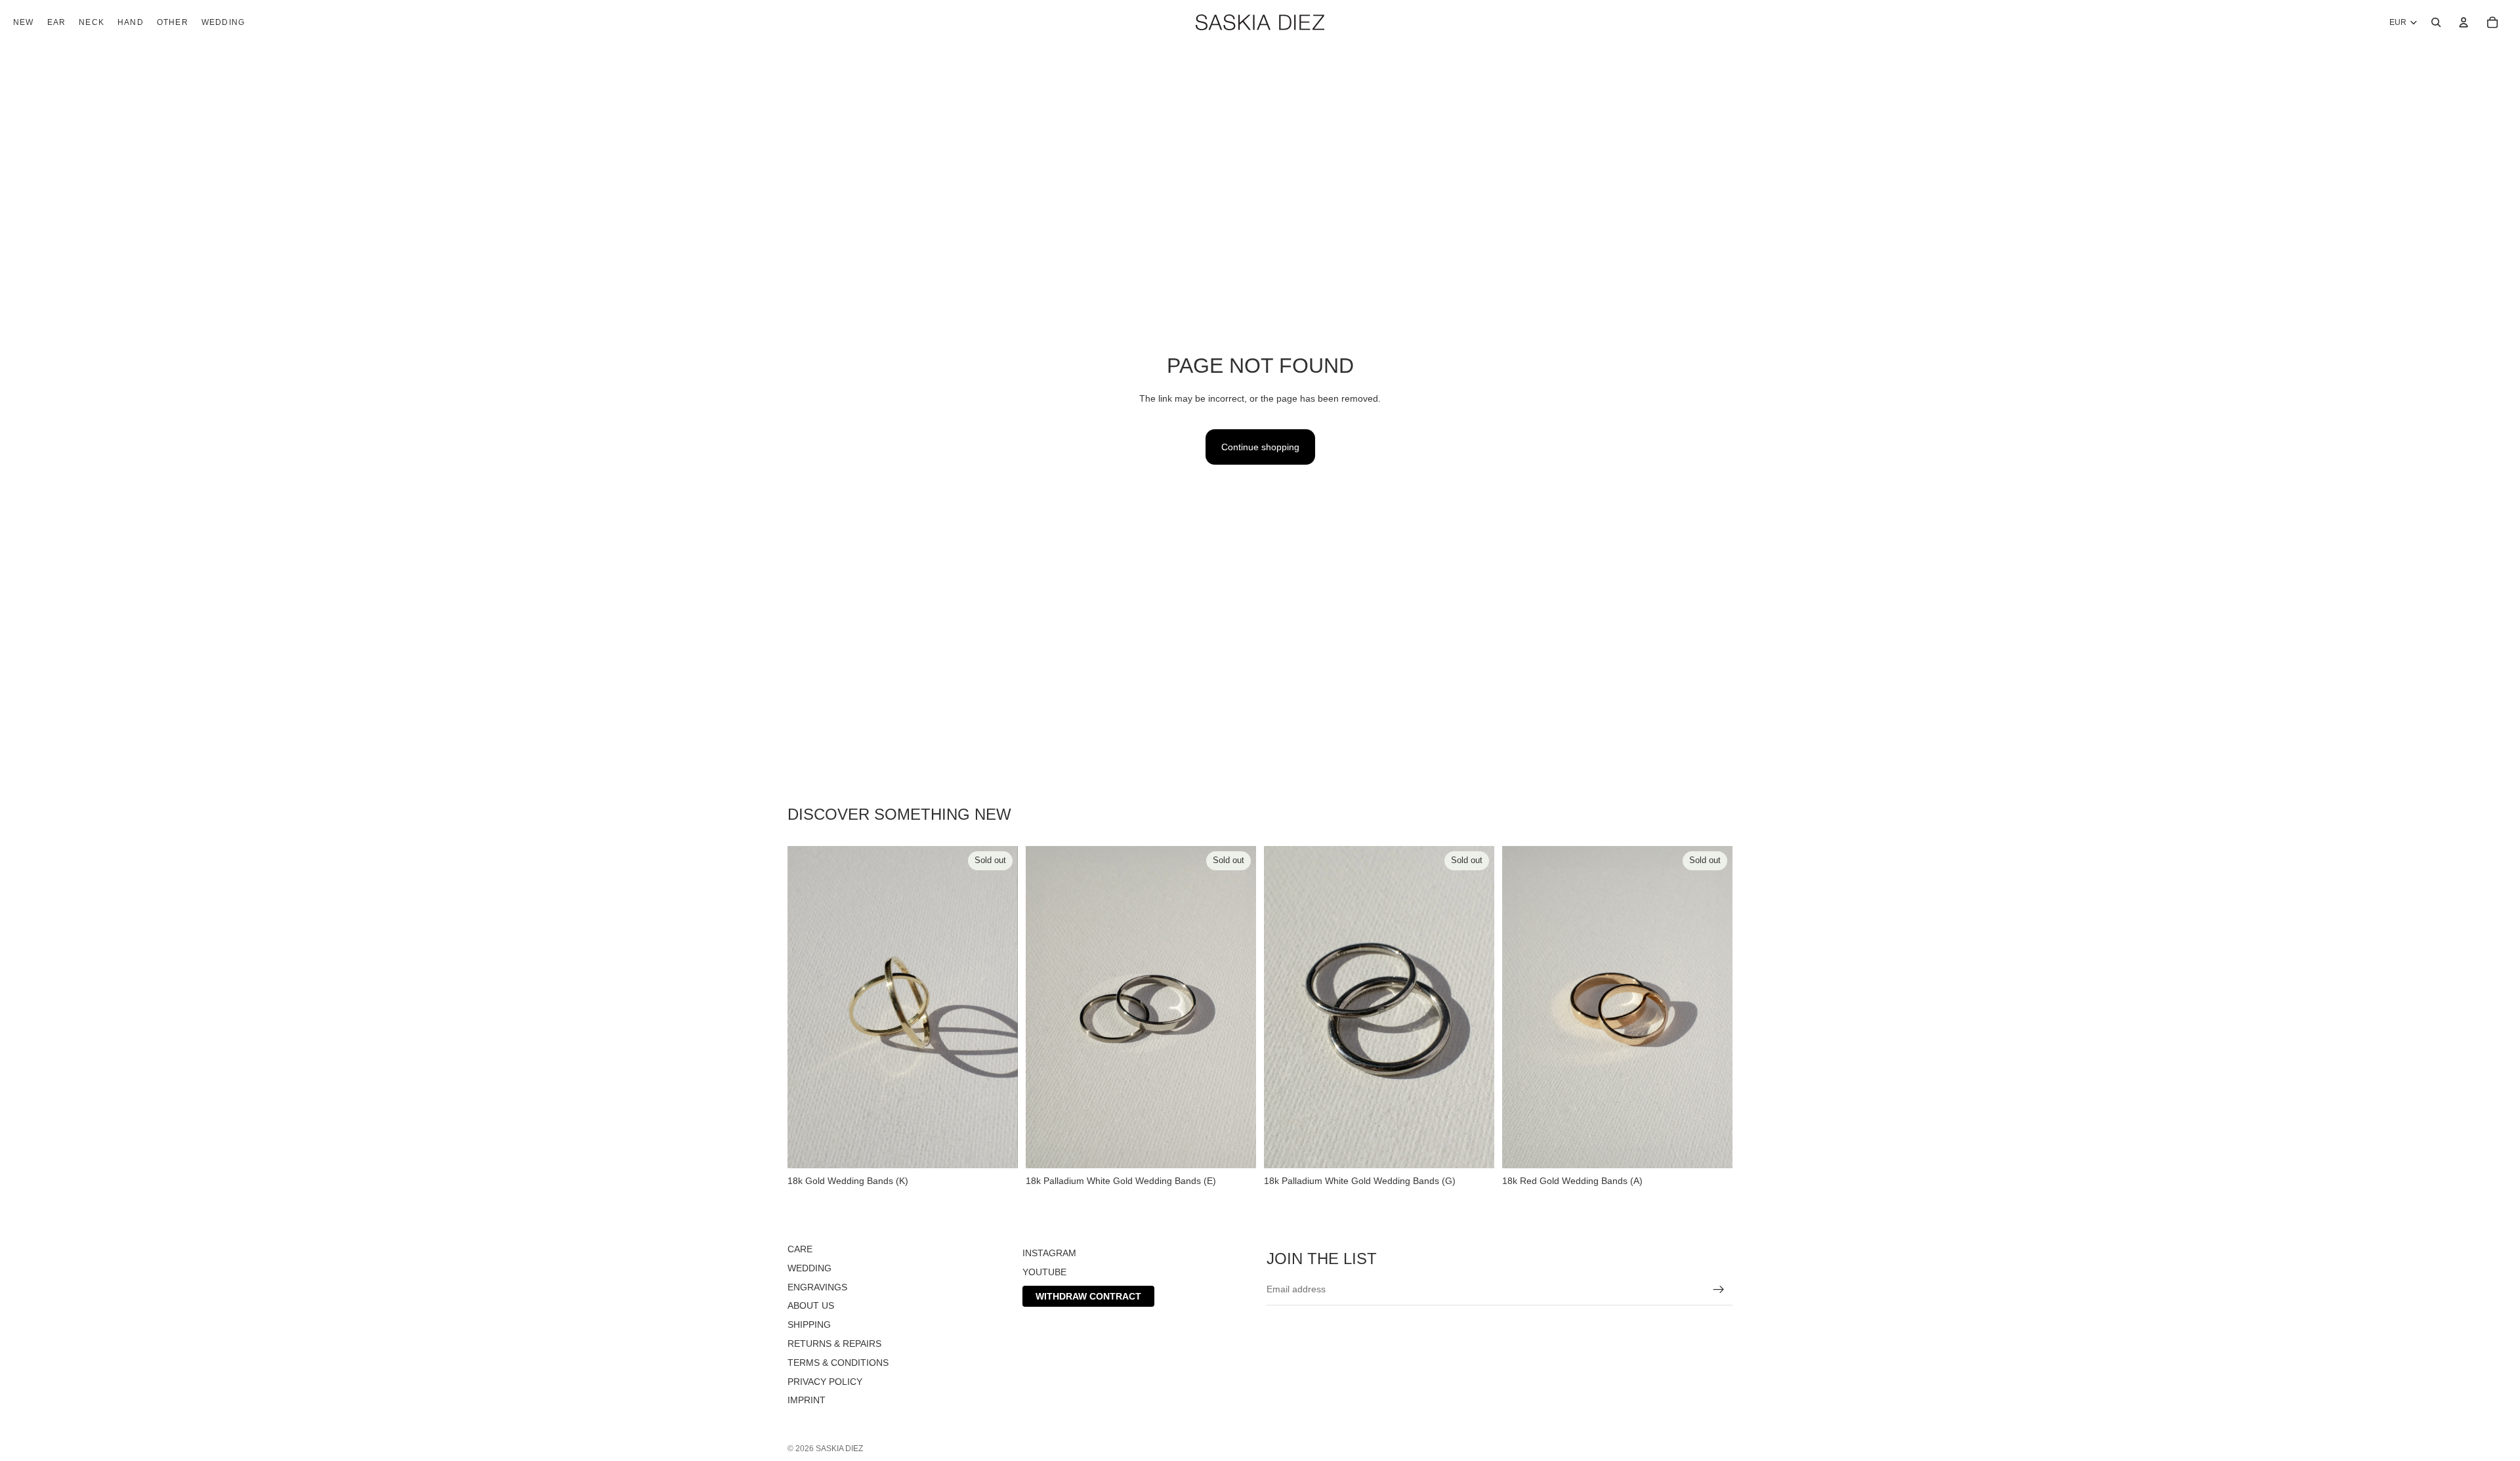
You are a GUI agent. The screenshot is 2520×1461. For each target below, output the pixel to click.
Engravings (817, 1286)
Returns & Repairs (834, 1344)
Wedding (809, 1268)
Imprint (807, 1400)
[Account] (2464, 22)
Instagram (1049, 1253)
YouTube (1044, 1272)
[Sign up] (1719, 1289)
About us (811, 1305)
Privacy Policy (825, 1381)
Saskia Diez (839, 1449)
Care (800, 1249)
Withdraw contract (1088, 1296)
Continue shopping (1260, 447)
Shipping (809, 1324)
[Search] (2436, 22)
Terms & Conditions (838, 1363)
